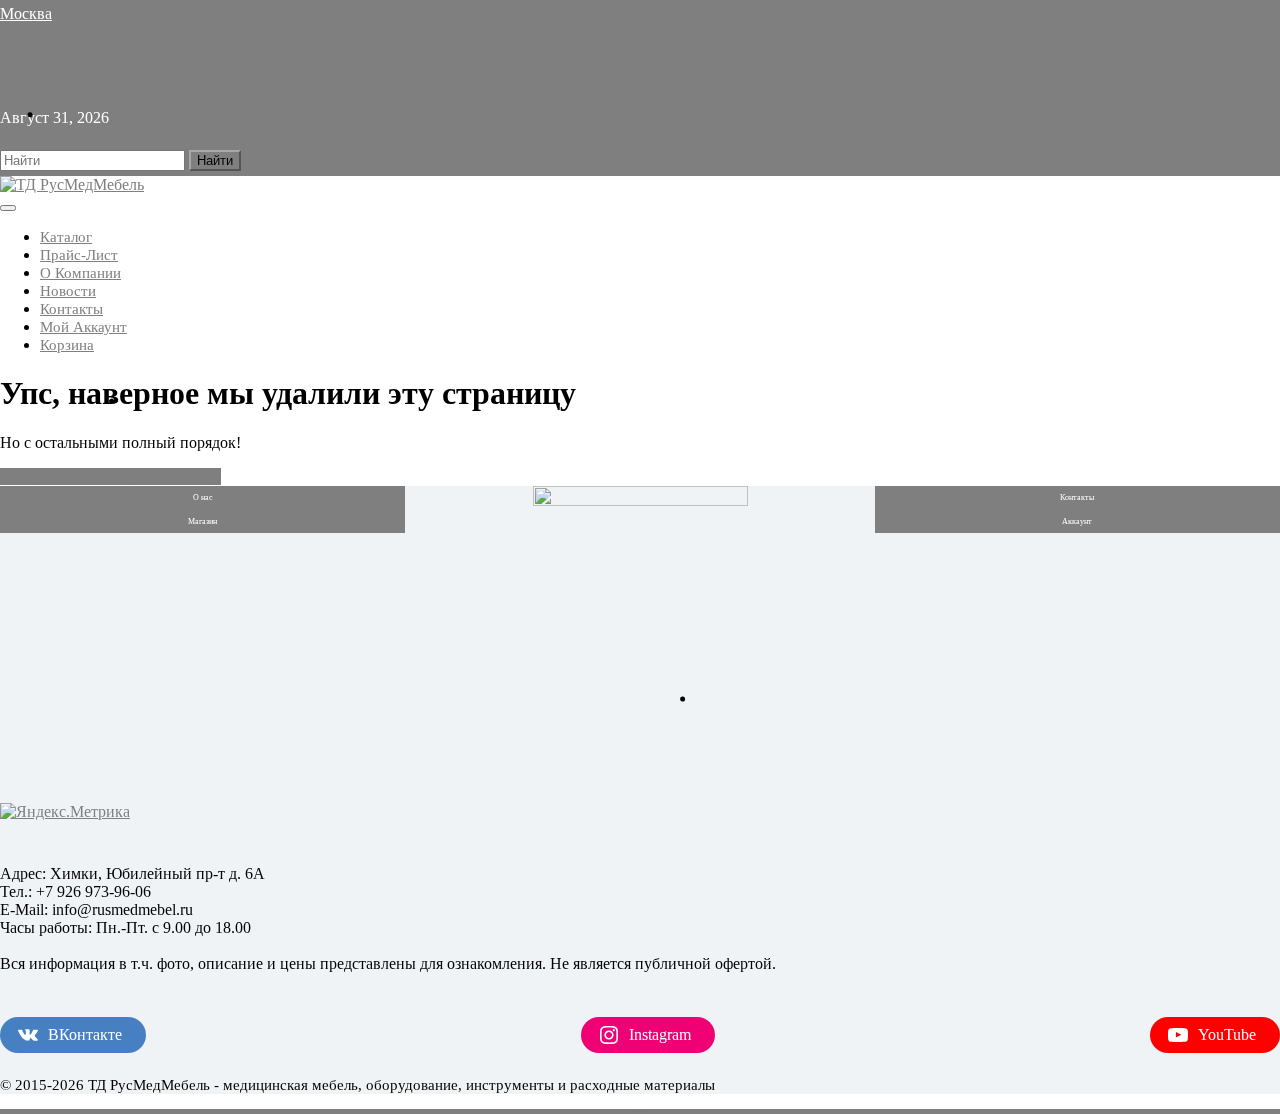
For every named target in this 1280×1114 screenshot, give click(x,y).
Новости (68, 291)
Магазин (202, 521)
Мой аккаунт (83, 327)
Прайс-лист (79, 255)
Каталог (66, 237)
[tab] (8, 208)
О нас (203, 497)
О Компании (80, 273)
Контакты (71, 309)
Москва (26, 13)
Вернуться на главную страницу (110, 476)
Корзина (67, 345)
